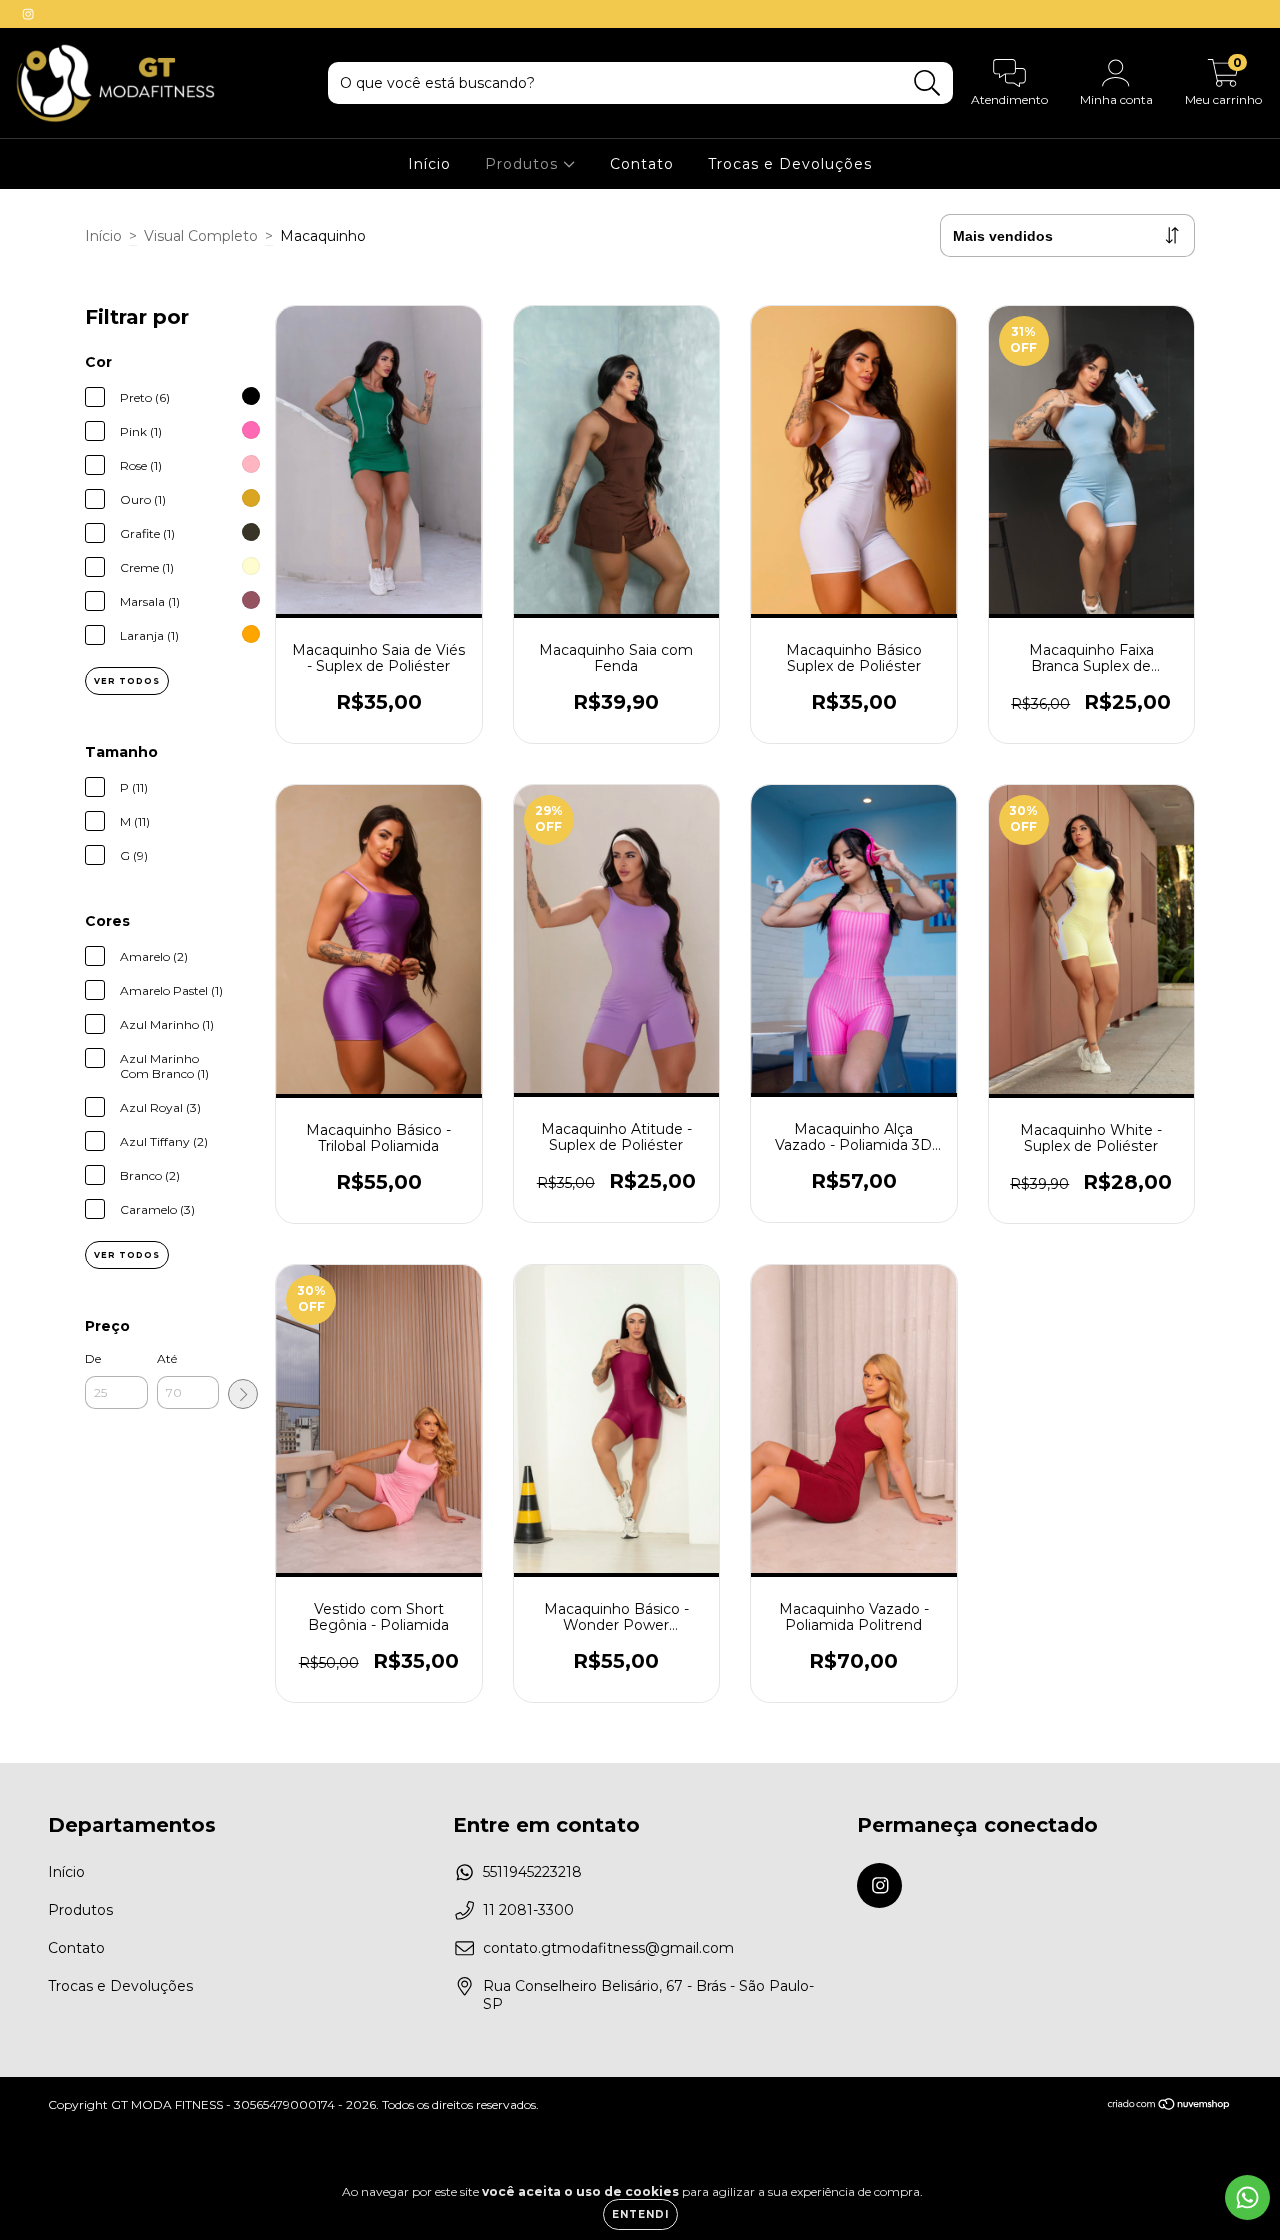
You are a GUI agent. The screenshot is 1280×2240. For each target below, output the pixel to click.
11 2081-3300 (528, 1910)
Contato (642, 164)
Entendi (640, 2214)
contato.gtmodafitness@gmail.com (608, 1948)
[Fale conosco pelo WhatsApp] (1247, 2197)
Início (429, 164)
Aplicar (243, 1394)
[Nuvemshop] (1169, 2106)
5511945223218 (532, 1872)
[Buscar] (927, 83)
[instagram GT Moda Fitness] (28, 14)
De (93, 1358)
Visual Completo (201, 236)
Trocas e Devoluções (790, 164)
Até (167, 1358)
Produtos (524, 164)
